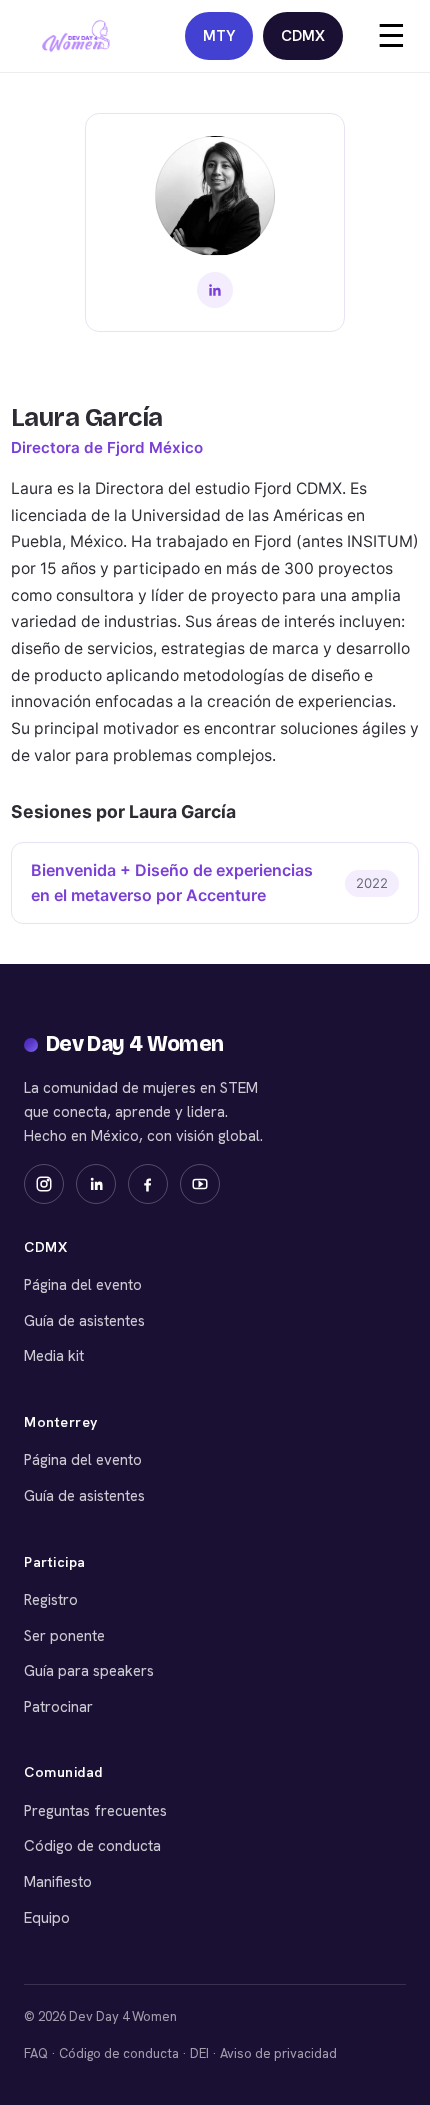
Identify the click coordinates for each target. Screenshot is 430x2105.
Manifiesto (58, 1882)
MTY (219, 36)
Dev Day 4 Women (135, 1044)
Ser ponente (64, 1636)
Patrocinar (58, 1707)
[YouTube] (200, 1184)
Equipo (47, 1918)
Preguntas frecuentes (95, 1811)
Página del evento (83, 1285)
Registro (51, 1600)
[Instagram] (44, 1184)
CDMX (303, 36)
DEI (199, 2053)
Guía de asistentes (84, 1321)
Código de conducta (92, 1846)
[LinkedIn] (215, 290)
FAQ (36, 2053)
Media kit (54, 1356)
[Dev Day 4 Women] (76, 36)
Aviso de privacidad (278, 2053)
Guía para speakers (89, 1671)
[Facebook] (148, 1184)
